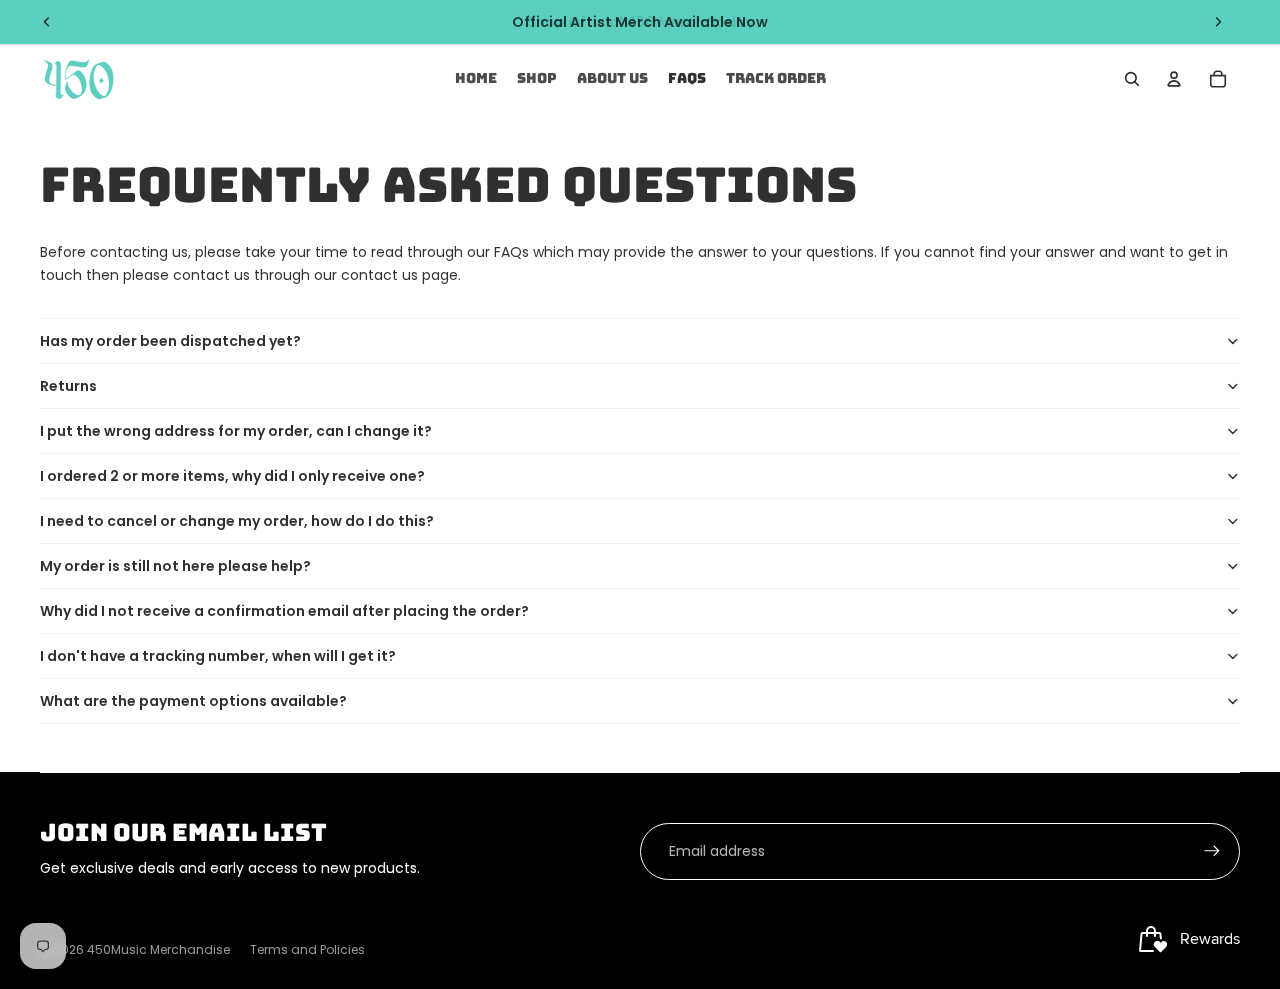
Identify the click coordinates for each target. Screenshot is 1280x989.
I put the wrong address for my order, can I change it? (236, 431)
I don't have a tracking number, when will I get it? (218, 656)
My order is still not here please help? (175, 566)
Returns (68, 386)
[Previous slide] (47, 22)
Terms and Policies (307, 949)
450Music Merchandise (158, 949)
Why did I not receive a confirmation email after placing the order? (284, 611)
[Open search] (1132, 79)
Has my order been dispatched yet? (170, 341)
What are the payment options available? (193, 701)
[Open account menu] (1174, 79)
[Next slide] (1218, 22)
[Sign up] (1212, 851)
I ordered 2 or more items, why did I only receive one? (232, 476)
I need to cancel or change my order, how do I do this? (237, 521)
